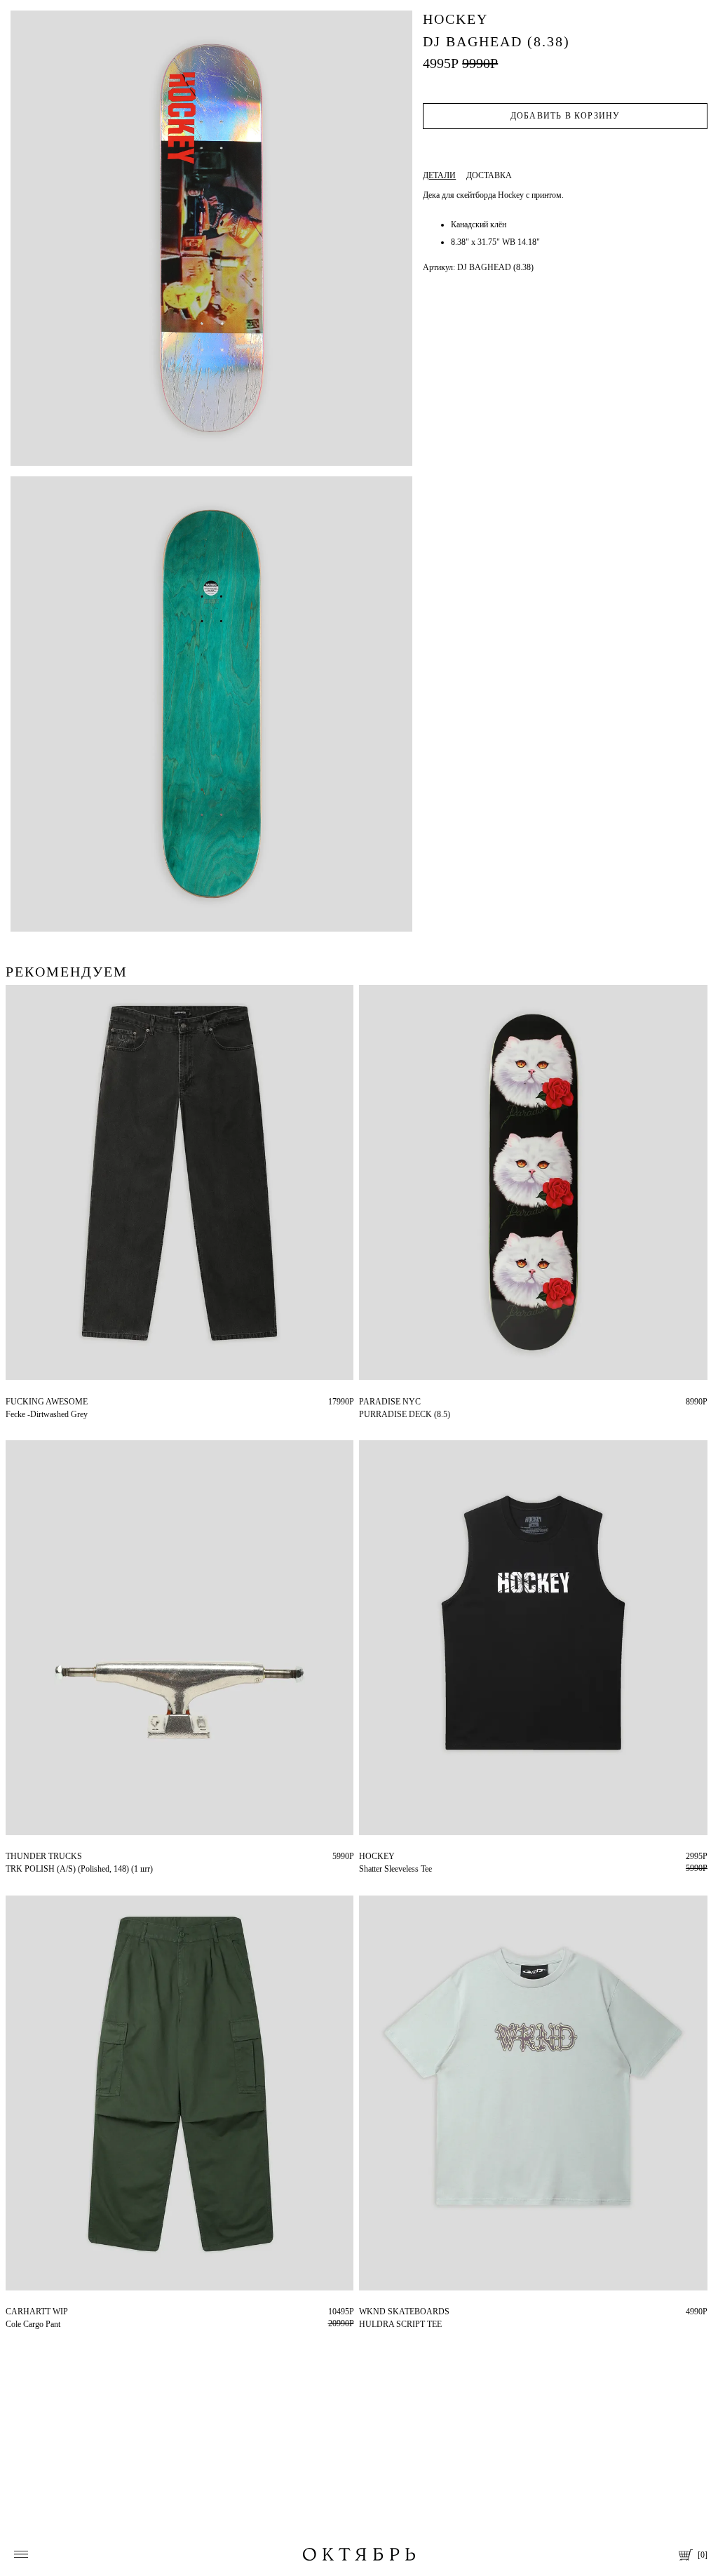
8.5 (364, 1402)
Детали (439, 175)
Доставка (489, 175)
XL (388, 2312)
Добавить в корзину (565, 116)
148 (12, 1856)
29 (10, 2312)
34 (10, 1402)
